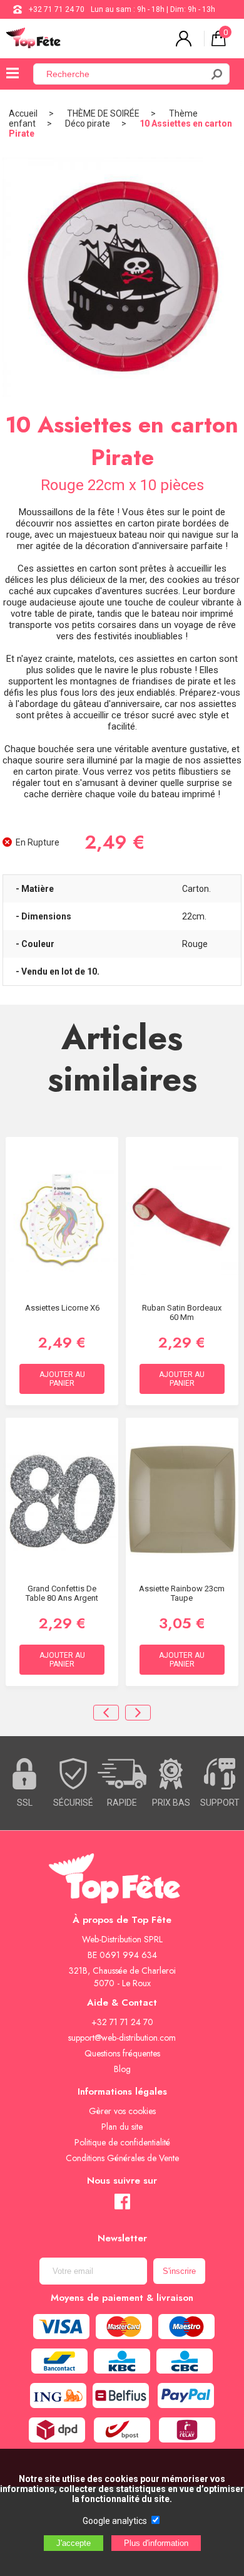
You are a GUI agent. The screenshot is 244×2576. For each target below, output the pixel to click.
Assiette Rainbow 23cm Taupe (182, 1593)
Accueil (23, 113)
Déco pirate (88, 123)
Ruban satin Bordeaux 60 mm (182, 1312)
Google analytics (115, 2521)
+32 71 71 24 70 (57, 9)
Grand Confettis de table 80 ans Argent (62, 1593)
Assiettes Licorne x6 (62, 1308)
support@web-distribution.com (122, 2038)
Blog (122, 2069)
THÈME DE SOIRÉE (103, 113)
